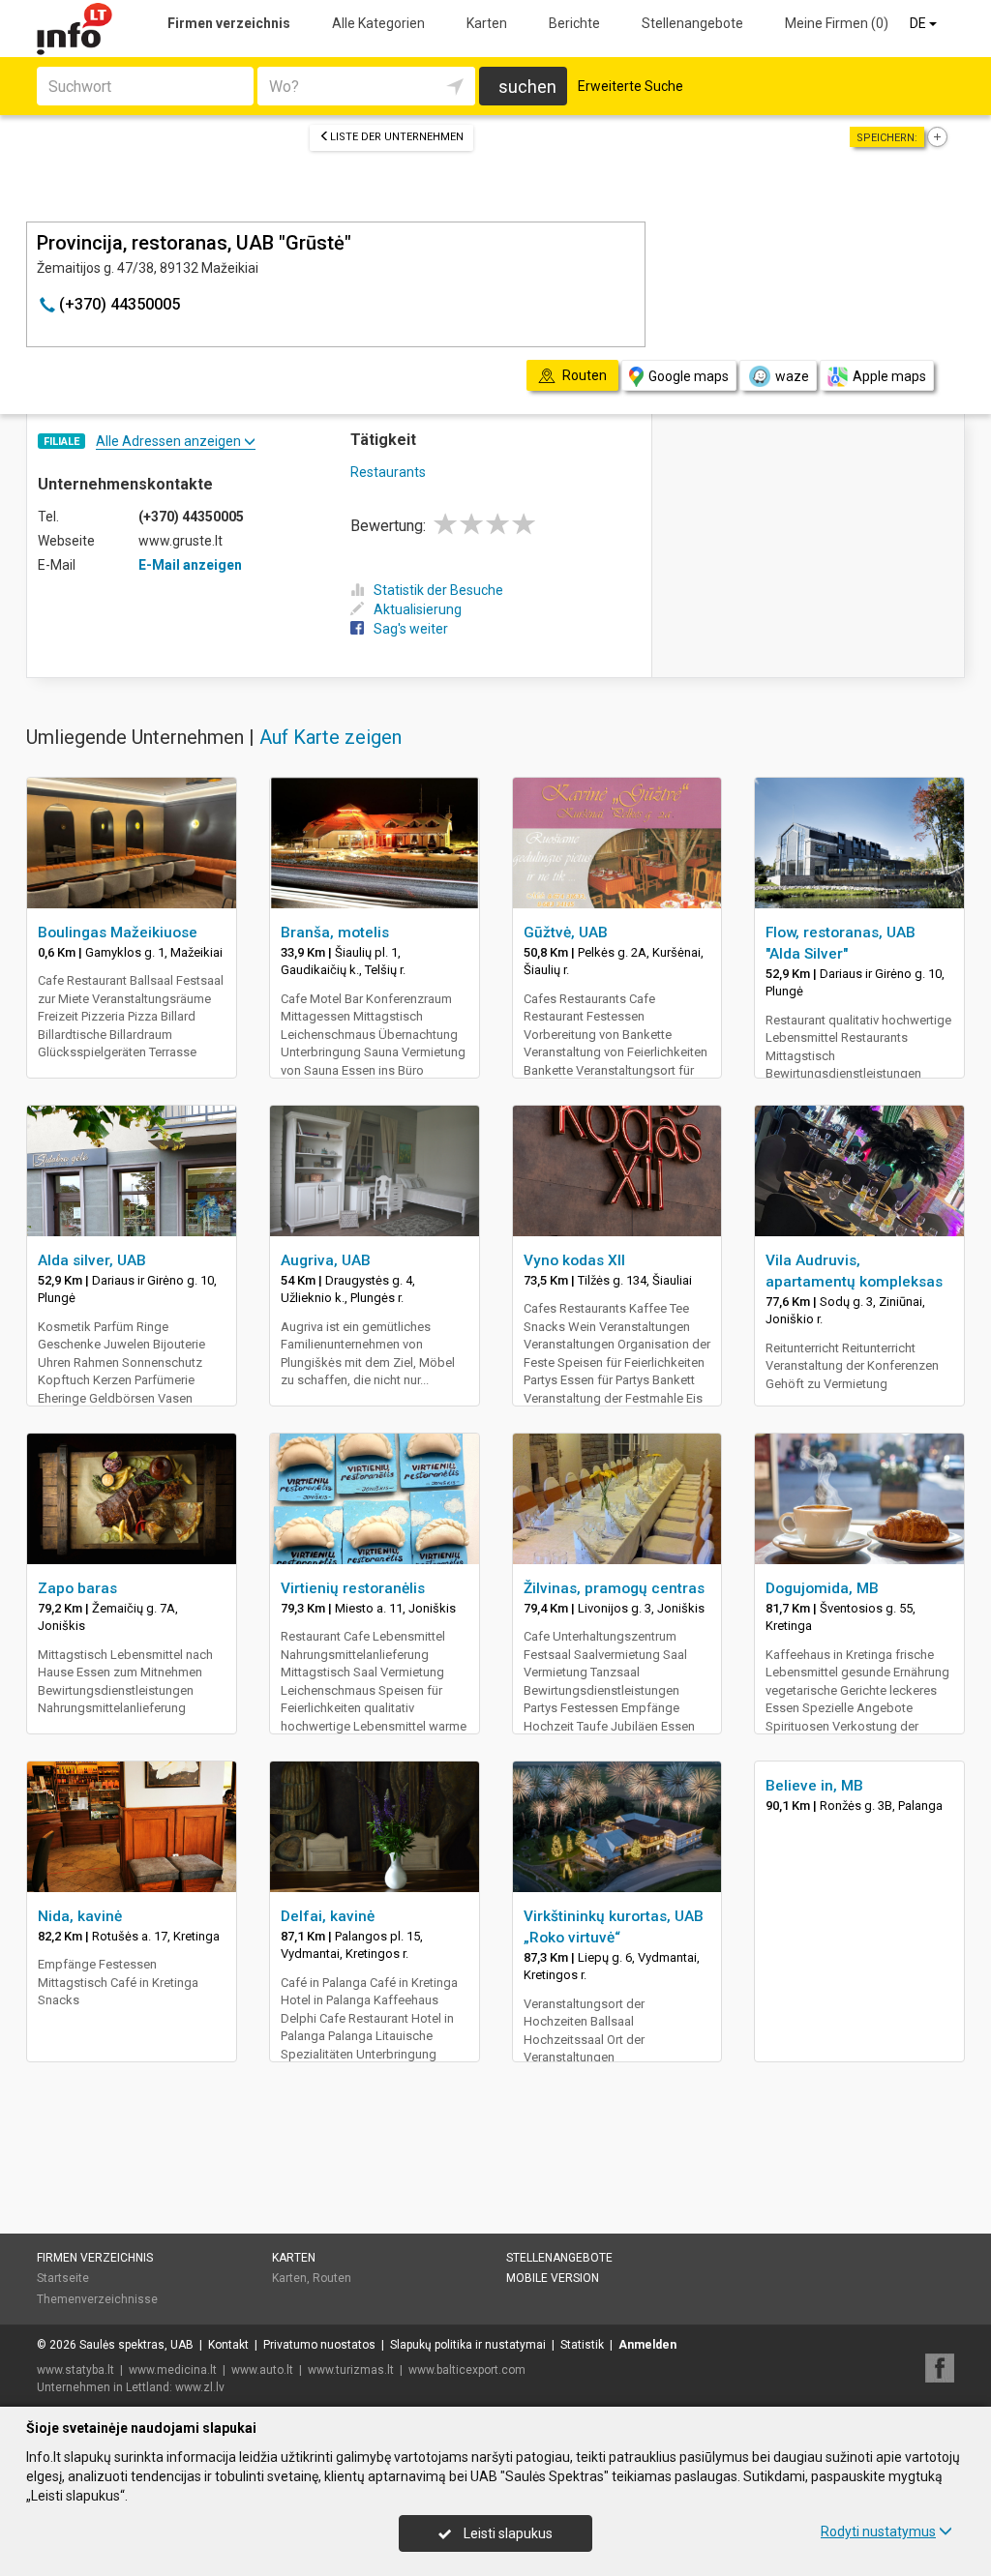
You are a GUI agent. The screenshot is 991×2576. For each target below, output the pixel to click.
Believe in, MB (814, 1786)
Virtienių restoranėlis (353, 1588)
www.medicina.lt (173, 2370)
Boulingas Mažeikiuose (118, 933)
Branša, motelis (335, 933)
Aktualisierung (418, 609)
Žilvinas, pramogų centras (614, 1588)
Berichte (574, 23)
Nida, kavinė (80, 1916)
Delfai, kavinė (328, 1916)
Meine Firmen (837, 23)
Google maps (689, 376)
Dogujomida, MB (822, 1588)
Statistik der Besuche (438, 590)
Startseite (63, 2278)
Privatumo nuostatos (319, 2345)
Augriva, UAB (326, 1260)
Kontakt (228, 2345)
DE (919, 23)
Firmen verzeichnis (229, 23)
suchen (527, 87)
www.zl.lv (200, 2387)
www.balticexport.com (467, 2370)
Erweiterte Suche (631, 86)
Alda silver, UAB (92, 1260)
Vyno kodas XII (574, 1260)
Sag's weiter (411, 629)
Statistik (582, 2345)
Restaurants (388, 472)
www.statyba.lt (75, 2370)
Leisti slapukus (507, 2533)
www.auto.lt (262, 2370)
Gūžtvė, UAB (566, 933)
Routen (332, 2278)
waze (792, 376)
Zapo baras (77, 1588)
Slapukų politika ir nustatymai (468, 2345)
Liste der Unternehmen (397, 137)
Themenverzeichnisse (97, 2299)
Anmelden (647, 2345)
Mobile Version (553, 2278)
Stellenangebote (692, 23)
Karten (487, 23)
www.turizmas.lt (351, 2370)
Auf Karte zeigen (330, 737)
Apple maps (889, 376)
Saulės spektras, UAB (136, 2345)
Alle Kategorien (378, 23)
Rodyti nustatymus (878, 2532)
